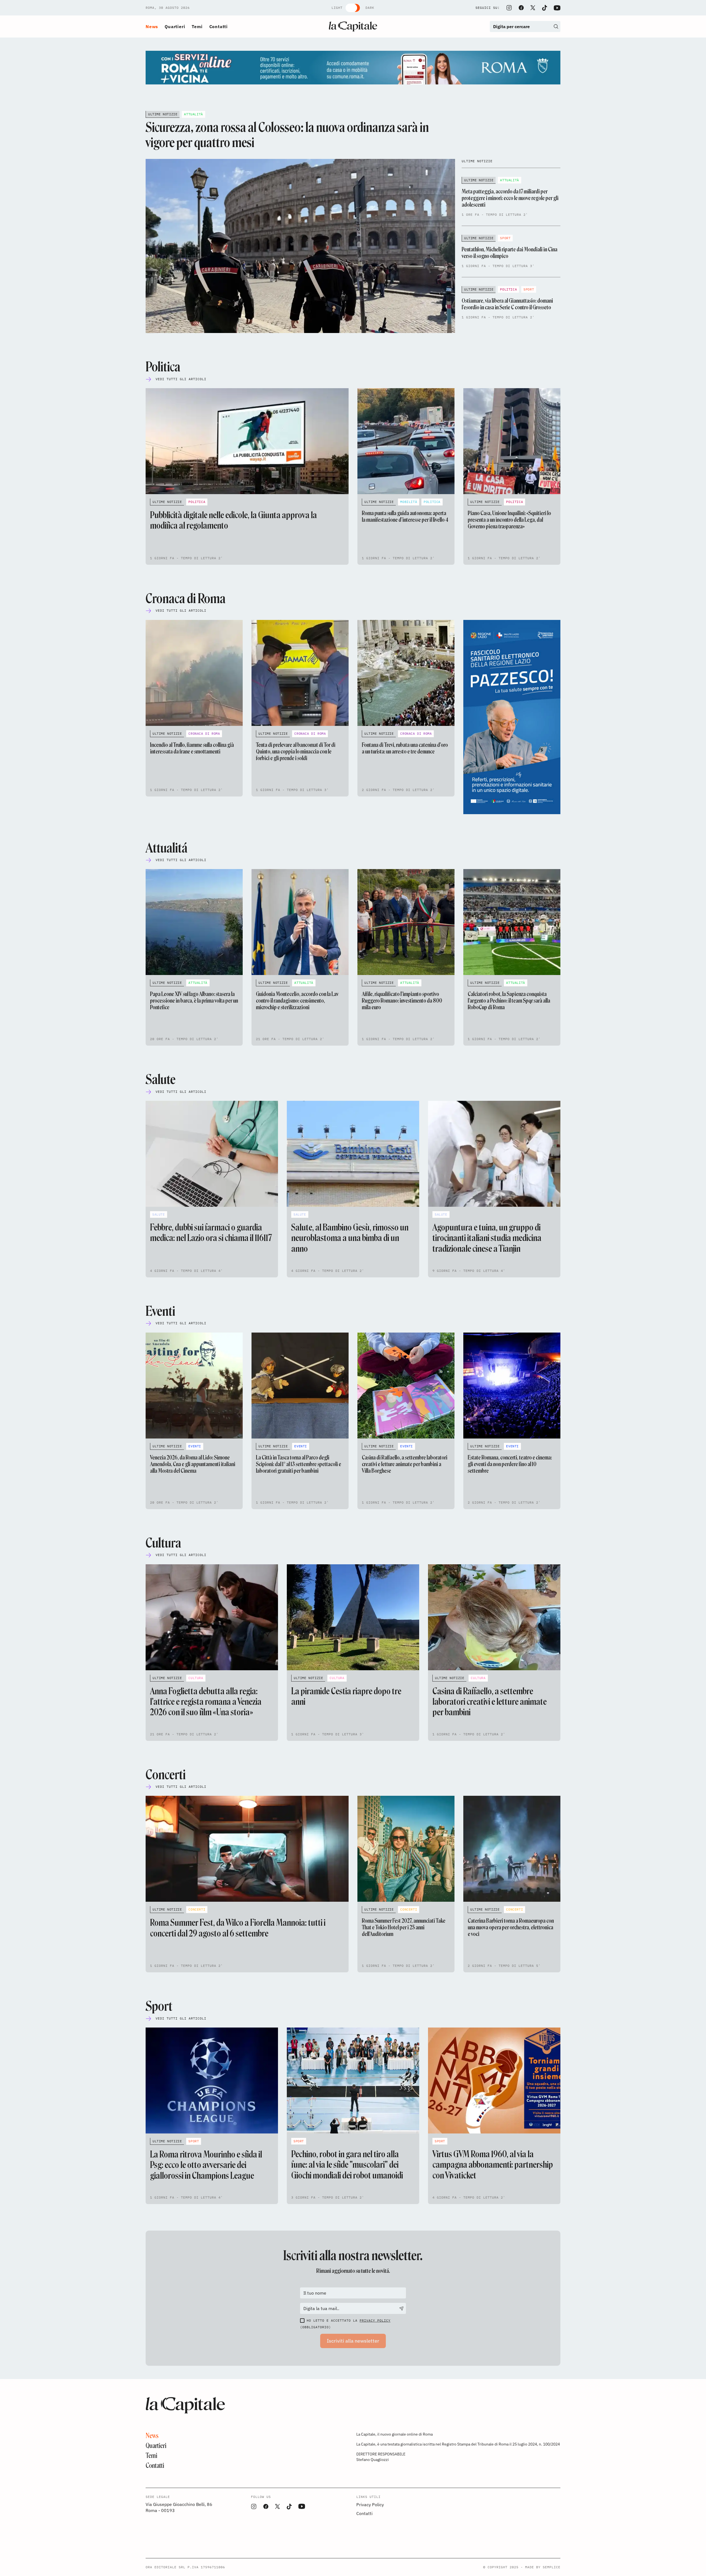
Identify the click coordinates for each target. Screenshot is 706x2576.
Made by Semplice (543, 2567)
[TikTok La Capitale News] (544, 8)
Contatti (219, 26)
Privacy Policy (375, 2320)
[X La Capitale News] (533, 8)
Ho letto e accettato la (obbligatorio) (345, 2324)
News (152, 26)
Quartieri (175, 26)
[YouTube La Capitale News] (557, 8)
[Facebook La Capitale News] (521, 8)
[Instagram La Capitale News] (509, 8)
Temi (197, 26)
